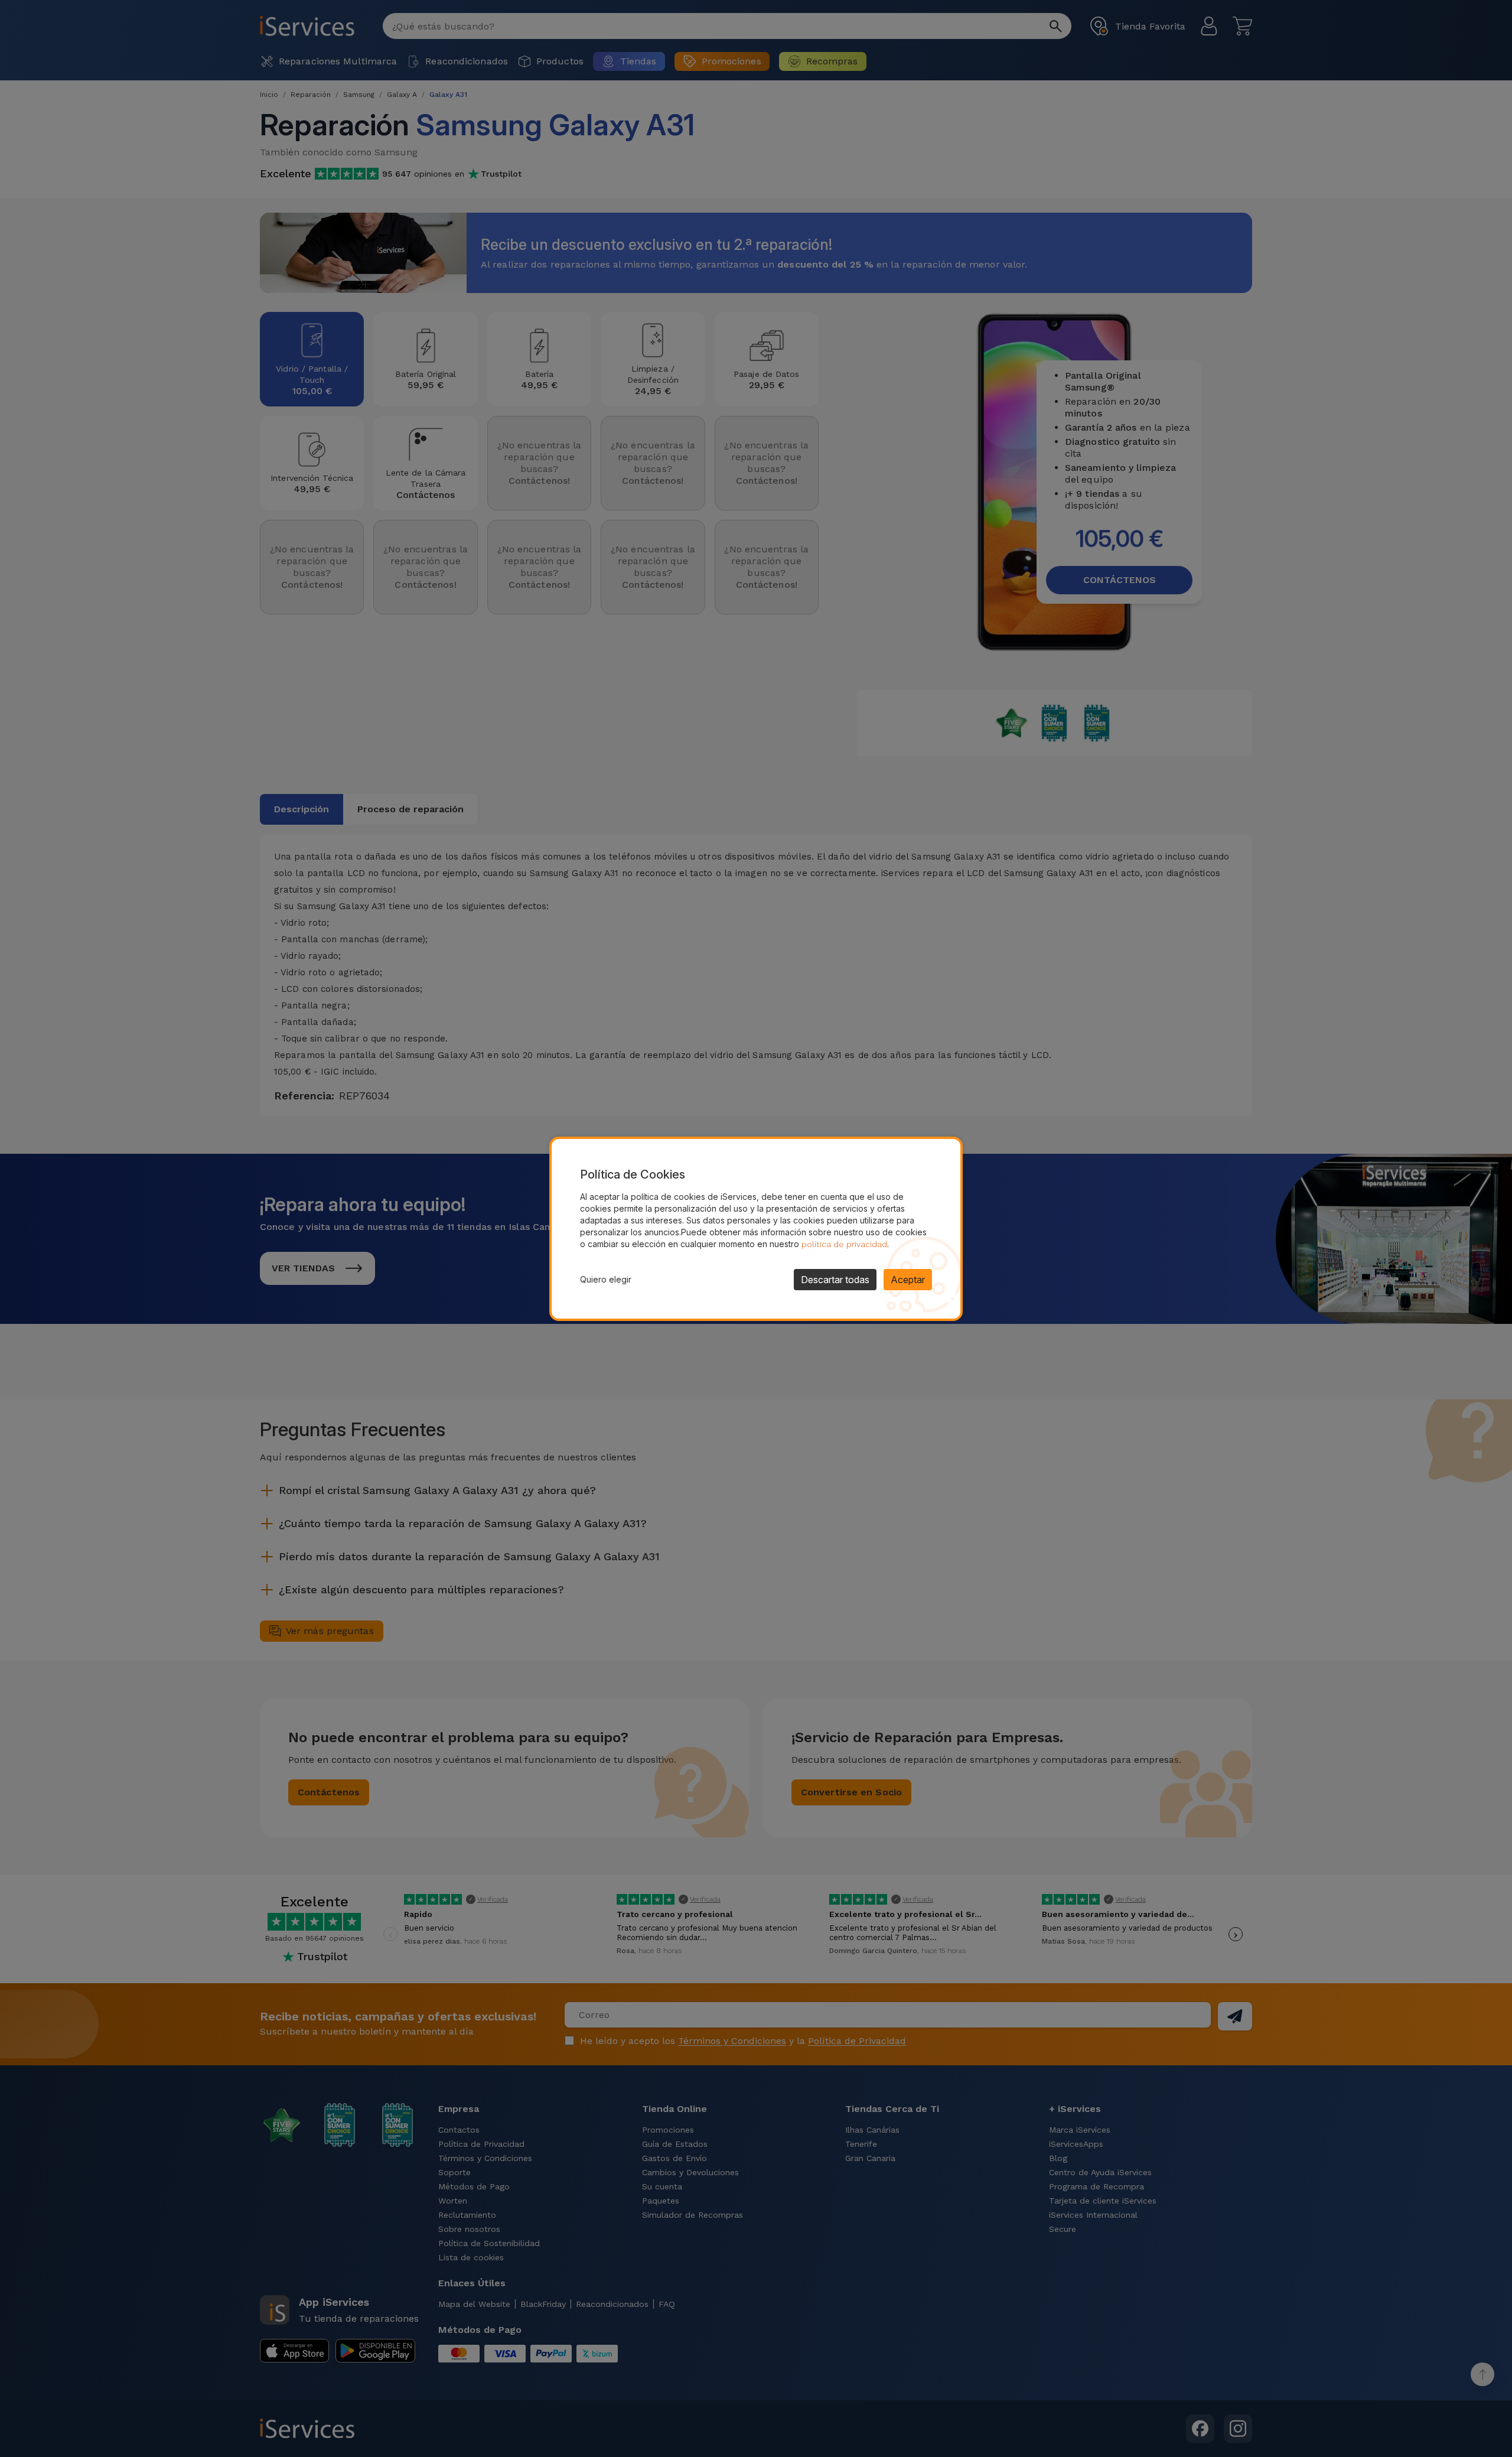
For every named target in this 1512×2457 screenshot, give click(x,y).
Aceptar (908, 1280)
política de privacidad (844, 1244)
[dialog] (756, 1229)
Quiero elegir (606, 1279)
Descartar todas (835, 1280)
